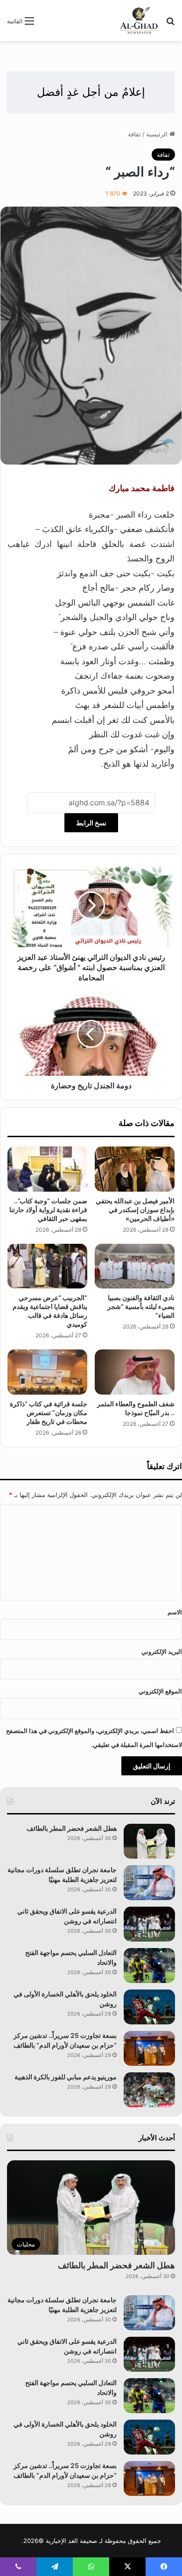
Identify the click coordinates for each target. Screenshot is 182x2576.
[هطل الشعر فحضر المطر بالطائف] (149, 1841)
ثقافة (134, 134)
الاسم (175, 1612)
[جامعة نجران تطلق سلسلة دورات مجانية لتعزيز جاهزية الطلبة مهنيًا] (149, 1883)
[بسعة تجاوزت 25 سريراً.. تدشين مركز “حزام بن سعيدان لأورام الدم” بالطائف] (149, 2048)
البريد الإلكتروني (162, 1652)
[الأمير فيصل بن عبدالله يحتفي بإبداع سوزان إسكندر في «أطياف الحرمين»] (135, 1169)
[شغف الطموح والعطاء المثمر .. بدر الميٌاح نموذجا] (135, 1372)
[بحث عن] (170, 24)
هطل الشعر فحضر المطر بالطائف (72, 1828)
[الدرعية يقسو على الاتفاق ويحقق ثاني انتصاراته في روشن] (149, 1924)
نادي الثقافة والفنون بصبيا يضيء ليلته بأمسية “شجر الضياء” (141, 1306)
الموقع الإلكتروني (160, 1691)
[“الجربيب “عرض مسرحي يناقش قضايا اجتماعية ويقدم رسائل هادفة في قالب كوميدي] (47, 1266)
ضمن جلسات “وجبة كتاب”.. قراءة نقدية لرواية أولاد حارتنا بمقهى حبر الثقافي (48, 1210)
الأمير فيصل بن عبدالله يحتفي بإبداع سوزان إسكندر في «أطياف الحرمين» (135, 1210)
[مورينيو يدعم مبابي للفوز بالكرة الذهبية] (149, 2090)
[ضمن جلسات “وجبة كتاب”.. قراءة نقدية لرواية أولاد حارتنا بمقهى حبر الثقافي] (47, 1169)
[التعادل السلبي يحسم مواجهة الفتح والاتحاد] (149, 1966)
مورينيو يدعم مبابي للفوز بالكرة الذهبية (66, 2077)
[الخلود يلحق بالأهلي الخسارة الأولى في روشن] (149, 2007)
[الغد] (139, 20)
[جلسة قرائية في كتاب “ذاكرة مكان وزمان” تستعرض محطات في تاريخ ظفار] (47, 1372)
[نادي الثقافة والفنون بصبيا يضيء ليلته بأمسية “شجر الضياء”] (135, 1266)
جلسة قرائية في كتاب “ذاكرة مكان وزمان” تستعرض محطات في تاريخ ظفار (49, 1413)
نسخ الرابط (91, 823)
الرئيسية (158, 134)
